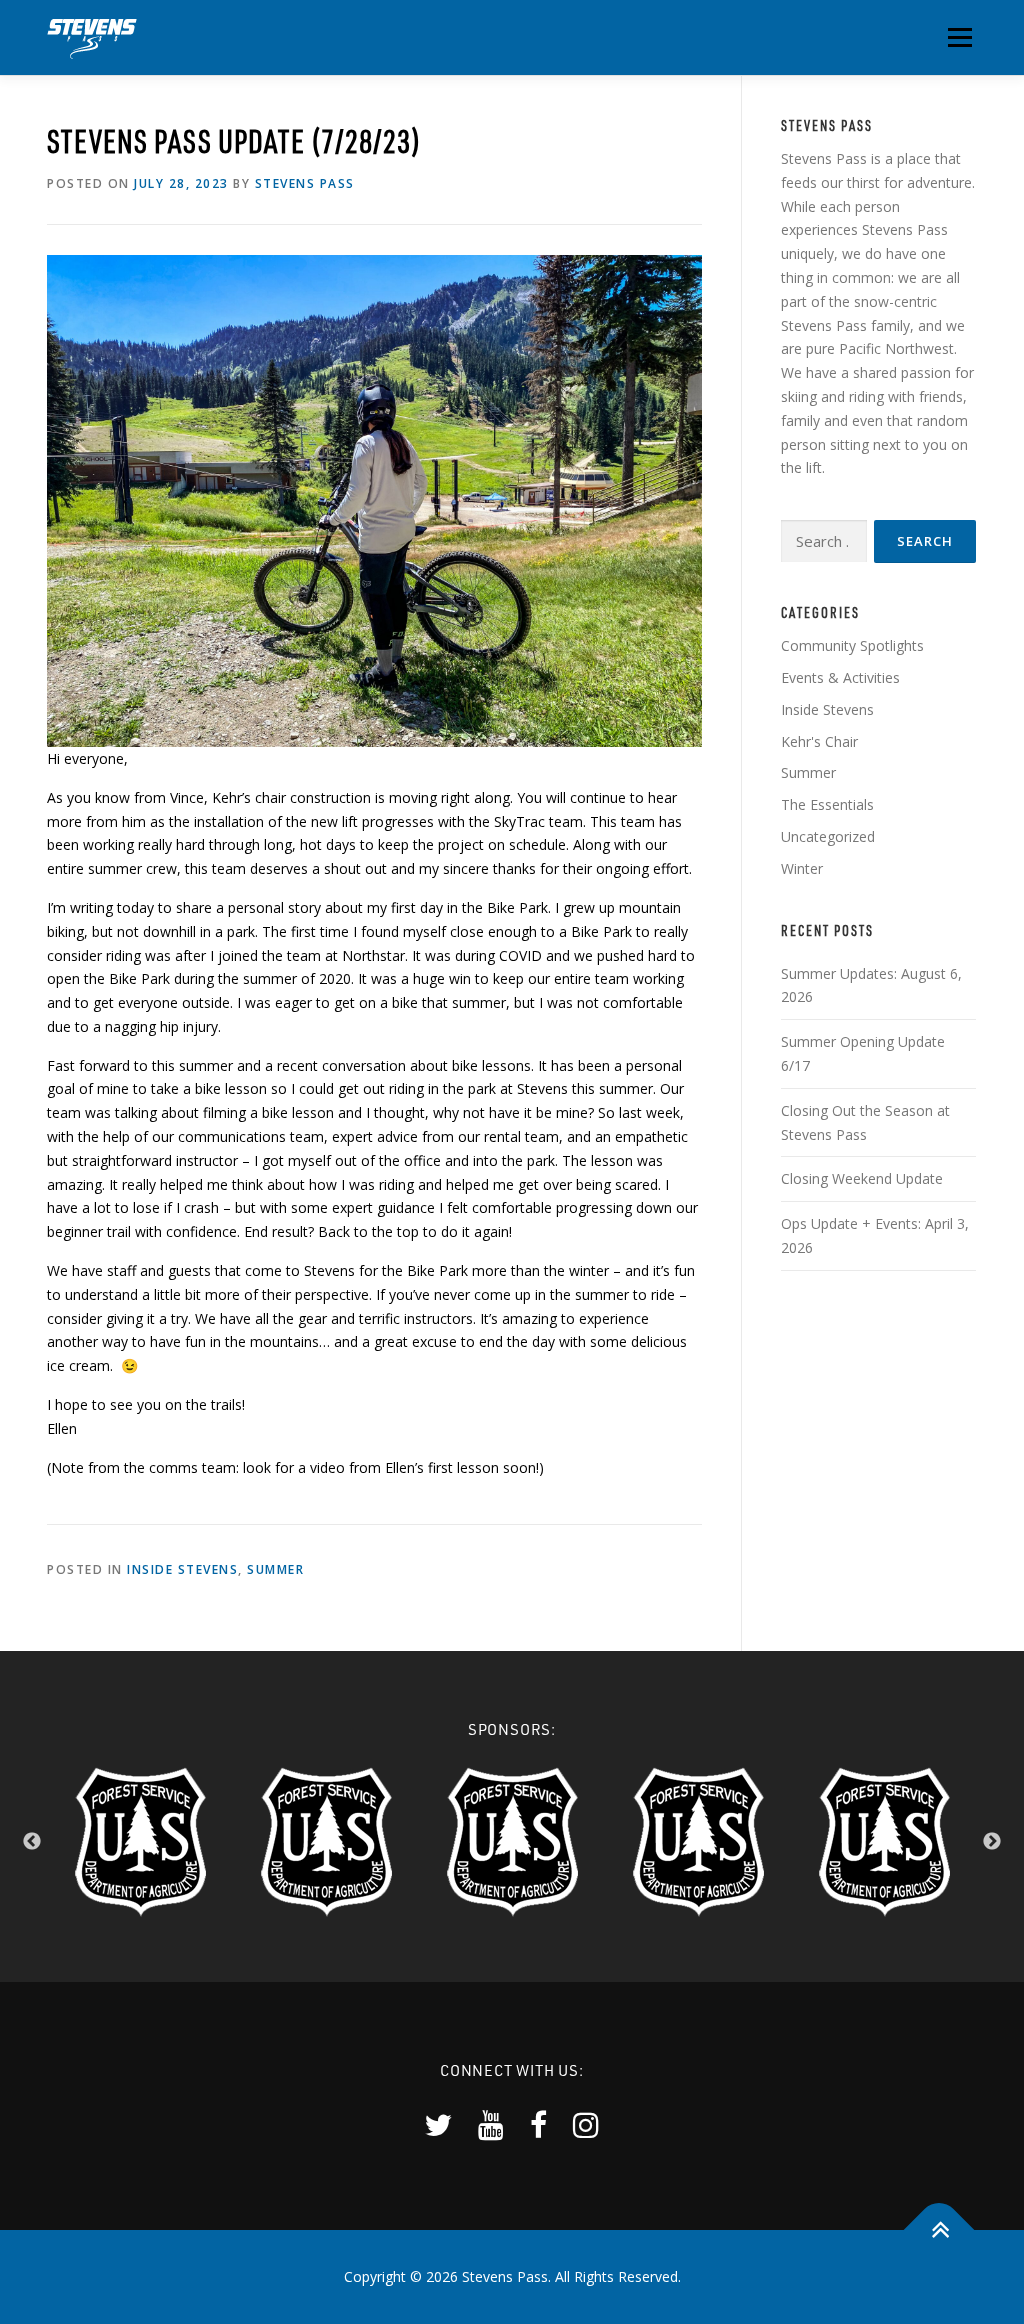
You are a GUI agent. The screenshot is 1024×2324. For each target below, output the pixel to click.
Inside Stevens (182, 1569)
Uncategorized (828, 836)
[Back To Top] (939, 2229)
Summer (275, 1569)
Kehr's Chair (819, 741)
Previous (32, 1842)
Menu (959, 37)
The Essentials (827, 804)
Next (992, 1842)
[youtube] (491, 2124)
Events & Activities (840, 677)
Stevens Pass (305, 183)
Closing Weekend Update (862, 1178)
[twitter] (438, 2124)
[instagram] (586, 2124)
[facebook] (538, 2124)
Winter (802, 868)
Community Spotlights (852, 645)
